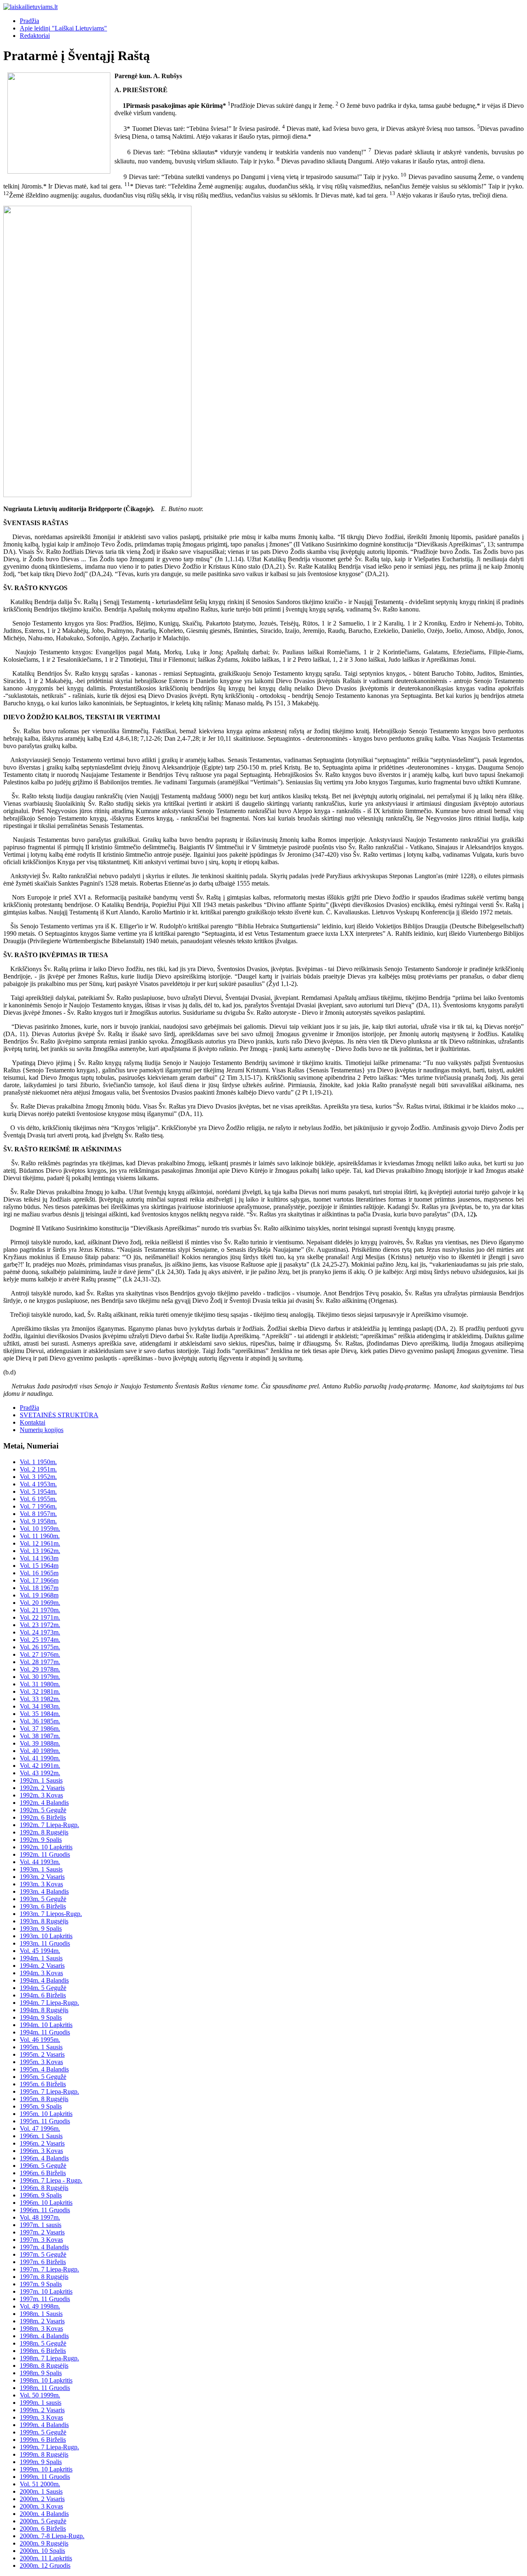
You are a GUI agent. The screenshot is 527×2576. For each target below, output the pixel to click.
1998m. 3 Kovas (41, 2328)
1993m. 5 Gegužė (43, 1899)
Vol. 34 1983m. (40, 1706)
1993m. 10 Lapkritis (46, 1936)
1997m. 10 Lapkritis (46, 2291)
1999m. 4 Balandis (44, 2425)
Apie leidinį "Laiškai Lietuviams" (63, 28)
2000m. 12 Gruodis (45, 2566)
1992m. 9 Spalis (41, 1840)
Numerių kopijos (42, 1430)
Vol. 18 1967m (39, 1588)
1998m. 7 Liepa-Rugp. (49, 2358)
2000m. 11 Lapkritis (46, 2558)
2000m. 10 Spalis (42, 2551)
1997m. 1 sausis (41, 2225)
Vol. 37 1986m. (40, 1729)
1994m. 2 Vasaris (42, 1966)
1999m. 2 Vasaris (42, 2410)
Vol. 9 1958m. (38, 1521)
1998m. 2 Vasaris (42, 2321)
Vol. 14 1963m (39, 1558)
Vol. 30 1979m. (40, 1677)
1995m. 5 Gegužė (43, 2077)
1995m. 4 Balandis (44, 2069)
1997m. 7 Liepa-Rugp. (49, 2269)
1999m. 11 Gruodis (45, 2477)
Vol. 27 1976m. (40, 1654)
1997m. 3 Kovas (41, 2240)
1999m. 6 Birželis (43, 2440)
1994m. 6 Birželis (43, 1995)
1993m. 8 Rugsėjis (44, 1921)
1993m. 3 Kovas (41, 1884)
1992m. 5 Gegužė (43, 1810)
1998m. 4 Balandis (44, 2336)
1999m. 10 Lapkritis (46, 2469)
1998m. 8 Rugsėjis (44, 2366)
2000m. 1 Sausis (41, 2491)
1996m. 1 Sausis (41, 2136)
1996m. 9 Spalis (41, 2195)
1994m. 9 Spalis (41, 2017)
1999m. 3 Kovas (41, 2417)
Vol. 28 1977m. (40, 1662)
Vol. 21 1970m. (40, 1610)
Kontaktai (33, 1422)
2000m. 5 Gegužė (43, 2521)
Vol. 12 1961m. (40, 1543)
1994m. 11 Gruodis (45, 2032)
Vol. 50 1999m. (40, 2395)
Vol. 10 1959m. (40, 1529)
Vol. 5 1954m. (38, 1491)
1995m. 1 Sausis (41, 2047)
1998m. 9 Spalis (41, 2373)
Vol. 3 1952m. (38, 1477)
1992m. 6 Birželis (43, 1817)
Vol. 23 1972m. (40, 1625)
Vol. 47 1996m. (40, 2128)
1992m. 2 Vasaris (42, 1788)
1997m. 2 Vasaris (42, 2232)
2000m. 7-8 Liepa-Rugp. (52, 2536)
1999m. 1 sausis (41, 2403)
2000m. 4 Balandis (44, 2514)
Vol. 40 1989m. (40, 1751)
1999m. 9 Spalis (41, 2462)
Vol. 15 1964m (39, 1566)
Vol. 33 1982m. (40, 1699)
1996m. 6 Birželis (43, 2173)
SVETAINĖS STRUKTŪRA (59, 1415)
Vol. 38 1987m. (40, 1736)
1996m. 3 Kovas (41, 2151)
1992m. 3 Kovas (41, 1795)
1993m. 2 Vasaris (42, 1877)
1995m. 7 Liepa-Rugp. (49, 2091)
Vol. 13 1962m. (40, 1551)
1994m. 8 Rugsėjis (44, 2010)
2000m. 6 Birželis (43, 2528)
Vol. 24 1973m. (40, 1632)
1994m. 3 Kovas (41, 1973)
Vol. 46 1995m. (40, 2040)
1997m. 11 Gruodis (45, 2299)
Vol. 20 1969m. (40, 1603)
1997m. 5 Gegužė (43, 2254)
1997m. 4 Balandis (44, 2247)
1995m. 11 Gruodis (45, 2121)
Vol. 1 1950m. (38, 1462)
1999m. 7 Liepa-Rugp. (49, 2447)
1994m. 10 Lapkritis (46, 2025)
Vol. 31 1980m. (40, 1684)
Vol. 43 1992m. (40, 1773)
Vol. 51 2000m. (40, 2484)
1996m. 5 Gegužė (43, 2166)
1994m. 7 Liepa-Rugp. (49, 2003)
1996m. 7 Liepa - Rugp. (51, 2180)
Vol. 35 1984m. (40, 1714)
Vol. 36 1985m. (40, 1721)
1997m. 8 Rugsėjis (44, 2277)
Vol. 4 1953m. (38, 1484)
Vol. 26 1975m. (40, 1647)
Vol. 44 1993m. (40, 1862)
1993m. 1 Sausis (41, 1869)
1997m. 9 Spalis (41, 2284)
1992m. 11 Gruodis (45, 1854)
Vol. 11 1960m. (40, 1536)
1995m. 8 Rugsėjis (44, 2099)
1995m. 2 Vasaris (42, 2054)
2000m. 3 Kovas (41, 2506)
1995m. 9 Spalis (41, 2106)
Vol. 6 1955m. (38, 1499)
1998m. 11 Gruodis (45, 2388)
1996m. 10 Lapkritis (46, 2203)
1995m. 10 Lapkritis (46, 2114)
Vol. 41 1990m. (40, 1758)
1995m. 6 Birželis (43, 2084)
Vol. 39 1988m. (40, 1743)
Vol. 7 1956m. (38, 1506)
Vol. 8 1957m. (38, 1514)
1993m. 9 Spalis (41, 1929)
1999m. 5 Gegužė (43, 2432)
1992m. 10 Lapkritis (46, 1847)
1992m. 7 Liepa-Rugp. (49, 1825)
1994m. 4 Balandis (44, 1980)
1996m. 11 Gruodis (45, 2210)
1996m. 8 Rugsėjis (44, 2188)
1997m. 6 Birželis (43, 2262)
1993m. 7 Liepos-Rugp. (51, 1914)
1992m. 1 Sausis (41, 1780)
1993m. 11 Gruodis (45, 1943)
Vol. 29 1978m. (40, 1669)
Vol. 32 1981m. (40, 1691)
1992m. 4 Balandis (44, 1803)
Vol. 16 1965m (39, 1573)
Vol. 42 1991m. (40, 1766)
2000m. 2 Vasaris (42, 2499)
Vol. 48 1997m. (40, 2217)
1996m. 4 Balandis (44, 2158)
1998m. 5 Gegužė (43, 2343)
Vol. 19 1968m (39, 1595)
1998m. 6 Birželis (43, 2351)
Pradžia (29, 21)
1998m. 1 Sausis (41, 2314)
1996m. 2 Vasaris (42, 2143)
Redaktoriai (35, 36)
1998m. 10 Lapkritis (46, 2380)
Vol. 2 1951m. (38, 1469)
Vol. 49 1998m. (40, 2306)
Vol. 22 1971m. (40, 1617)
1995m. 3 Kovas (41, 2062)
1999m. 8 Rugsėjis (44, 2454)
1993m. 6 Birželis (43, 1906)
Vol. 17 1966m (39, 1580)
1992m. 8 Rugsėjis (44, 1832)
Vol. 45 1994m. (40, 1951)
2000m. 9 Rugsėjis (44, 2543)
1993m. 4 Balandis (44, 1891)
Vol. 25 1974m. (40, 1640)
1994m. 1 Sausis (41, 1958)
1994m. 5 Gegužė (43, 1988)
